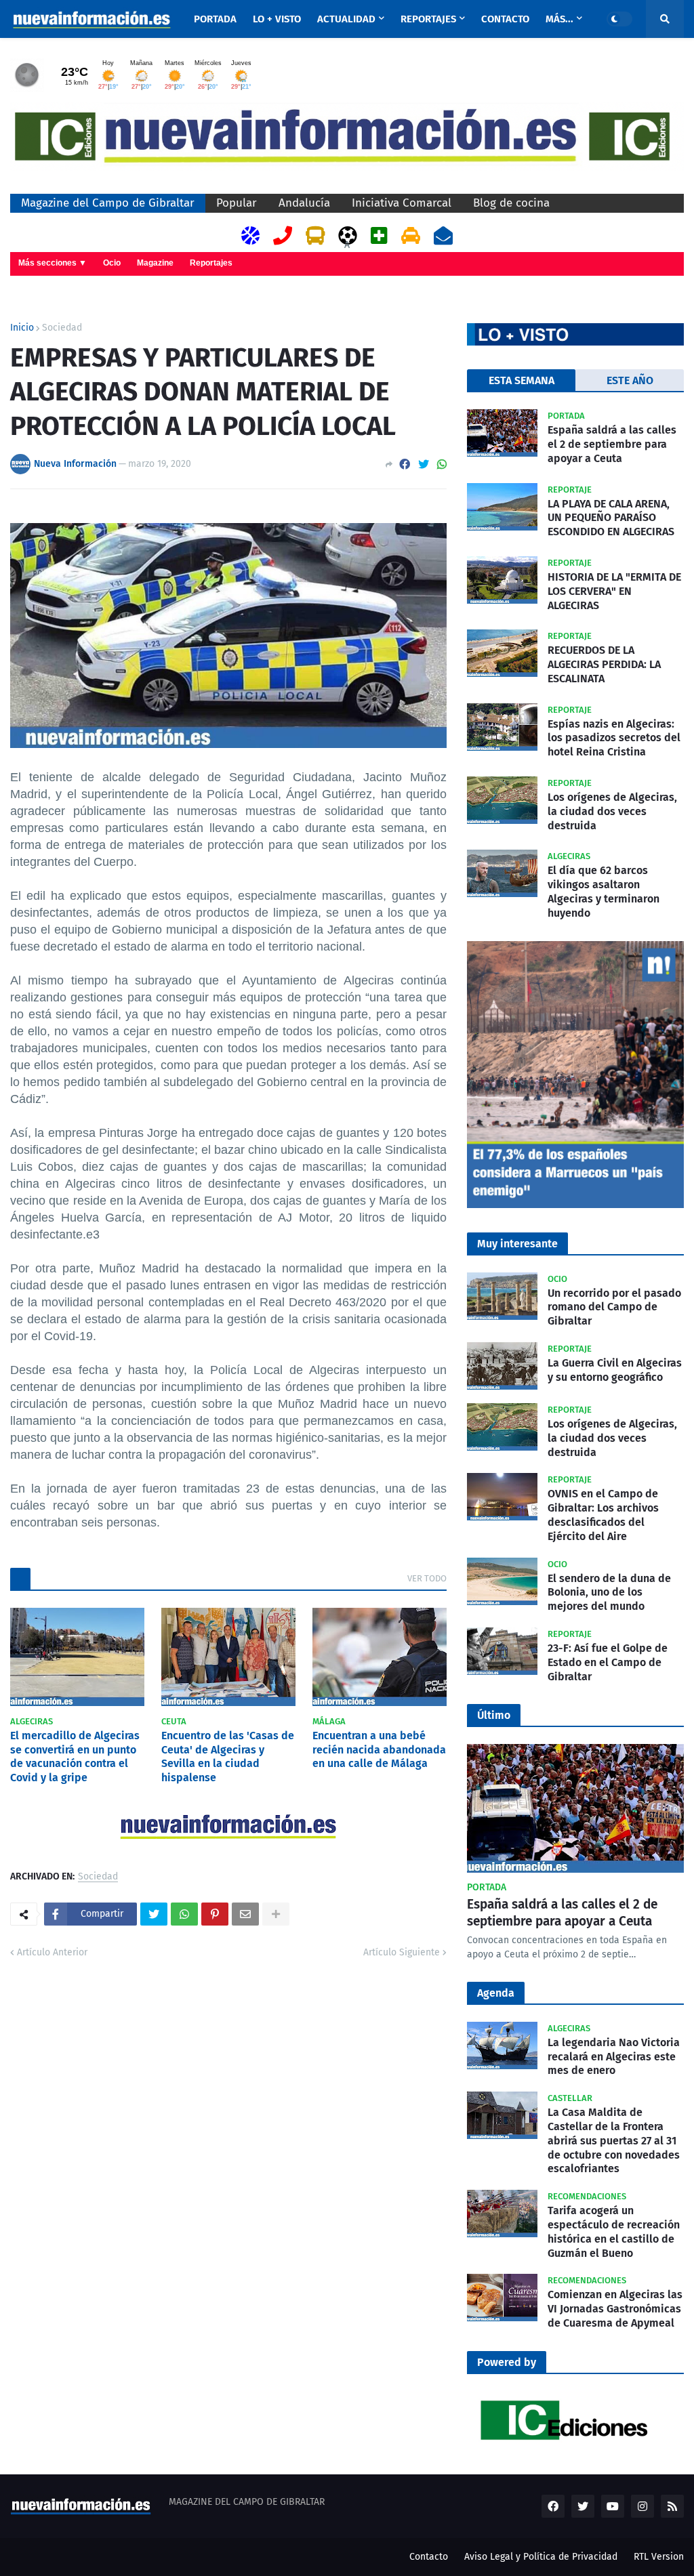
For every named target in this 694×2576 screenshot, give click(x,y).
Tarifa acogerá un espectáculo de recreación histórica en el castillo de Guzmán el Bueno (614, 2231)
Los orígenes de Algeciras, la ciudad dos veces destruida (612, 811)
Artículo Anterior (52, 1952)
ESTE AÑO (630, 380)
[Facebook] (405, 464)
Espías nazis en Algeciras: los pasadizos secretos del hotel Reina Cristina (614, 738)
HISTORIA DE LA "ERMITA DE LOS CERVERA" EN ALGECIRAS (614, 591)
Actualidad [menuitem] (346, 19)
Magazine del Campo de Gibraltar (108, 203)
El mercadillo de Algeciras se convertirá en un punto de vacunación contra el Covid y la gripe (75, 1757)
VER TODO (427, 1578)
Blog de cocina (511, 203)
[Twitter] (424, 464)
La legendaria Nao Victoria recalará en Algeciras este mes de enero (614, 2057)
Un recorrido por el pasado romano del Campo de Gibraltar (614, 1307)
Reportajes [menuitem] (428, 19)
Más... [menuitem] (559, 19)
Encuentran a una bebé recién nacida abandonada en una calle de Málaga (379, 1750)
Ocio (112, 263)
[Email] (245, 1914)
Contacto (429, 2557)
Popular (237, 203)
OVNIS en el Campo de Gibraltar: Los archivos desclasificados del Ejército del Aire (603, 1515)
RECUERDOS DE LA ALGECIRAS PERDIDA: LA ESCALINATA (604, 664)
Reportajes (211, 263)
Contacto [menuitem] (505, 19)
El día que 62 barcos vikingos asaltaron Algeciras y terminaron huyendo (604, 891)
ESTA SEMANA (522, 380)
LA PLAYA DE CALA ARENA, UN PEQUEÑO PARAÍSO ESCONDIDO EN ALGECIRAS (611, 518)
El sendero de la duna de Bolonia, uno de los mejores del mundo (609, 1593)
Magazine (155, 263)
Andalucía (304, 203)
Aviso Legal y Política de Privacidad (541, 2557)
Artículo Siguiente (402, 1952)
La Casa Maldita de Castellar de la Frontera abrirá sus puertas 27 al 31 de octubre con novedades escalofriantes (614, 2140)
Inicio (22, 328)
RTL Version (659, 2557)
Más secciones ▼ (53, 263)
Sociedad (62, 328)
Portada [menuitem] (215, 19)
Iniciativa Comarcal (402, 203)
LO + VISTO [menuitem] (277, 19)
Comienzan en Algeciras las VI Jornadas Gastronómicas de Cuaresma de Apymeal (615, 2309)
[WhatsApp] (442, 464)
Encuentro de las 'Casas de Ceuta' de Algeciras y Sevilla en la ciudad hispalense (228, 1757)
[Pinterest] (215, 1914)
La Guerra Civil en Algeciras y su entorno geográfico (615, 1370)
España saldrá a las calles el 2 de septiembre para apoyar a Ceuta (612, 444)
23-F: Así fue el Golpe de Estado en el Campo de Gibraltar (608, 1662)
